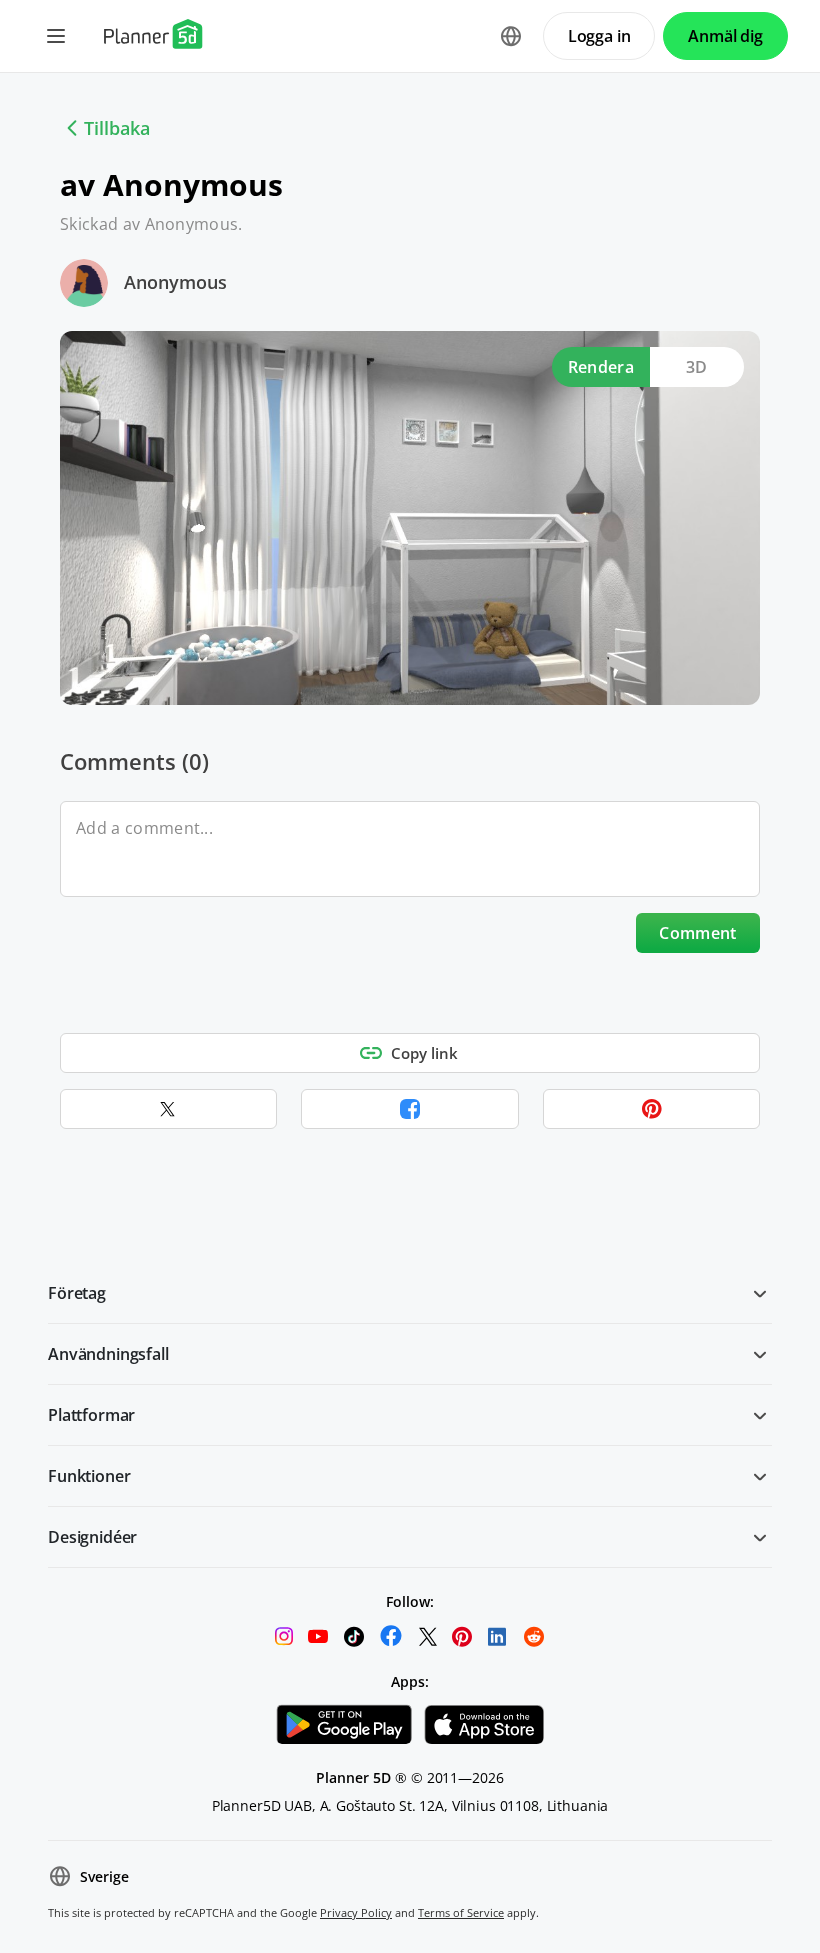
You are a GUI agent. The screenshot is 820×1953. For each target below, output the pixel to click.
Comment (697, 933)
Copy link (424, 1053)
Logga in (599, 36)
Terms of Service (461, 1912)
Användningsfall (108, 1354)
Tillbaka (117, 128)
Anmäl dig (725, 36)
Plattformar (91, 1415)
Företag (77, 1293)
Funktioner (89, 1476)
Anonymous (175, 282)
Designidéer (92, 1537)
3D (697, 367)
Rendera (601, 367)
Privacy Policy (356, 1912)
